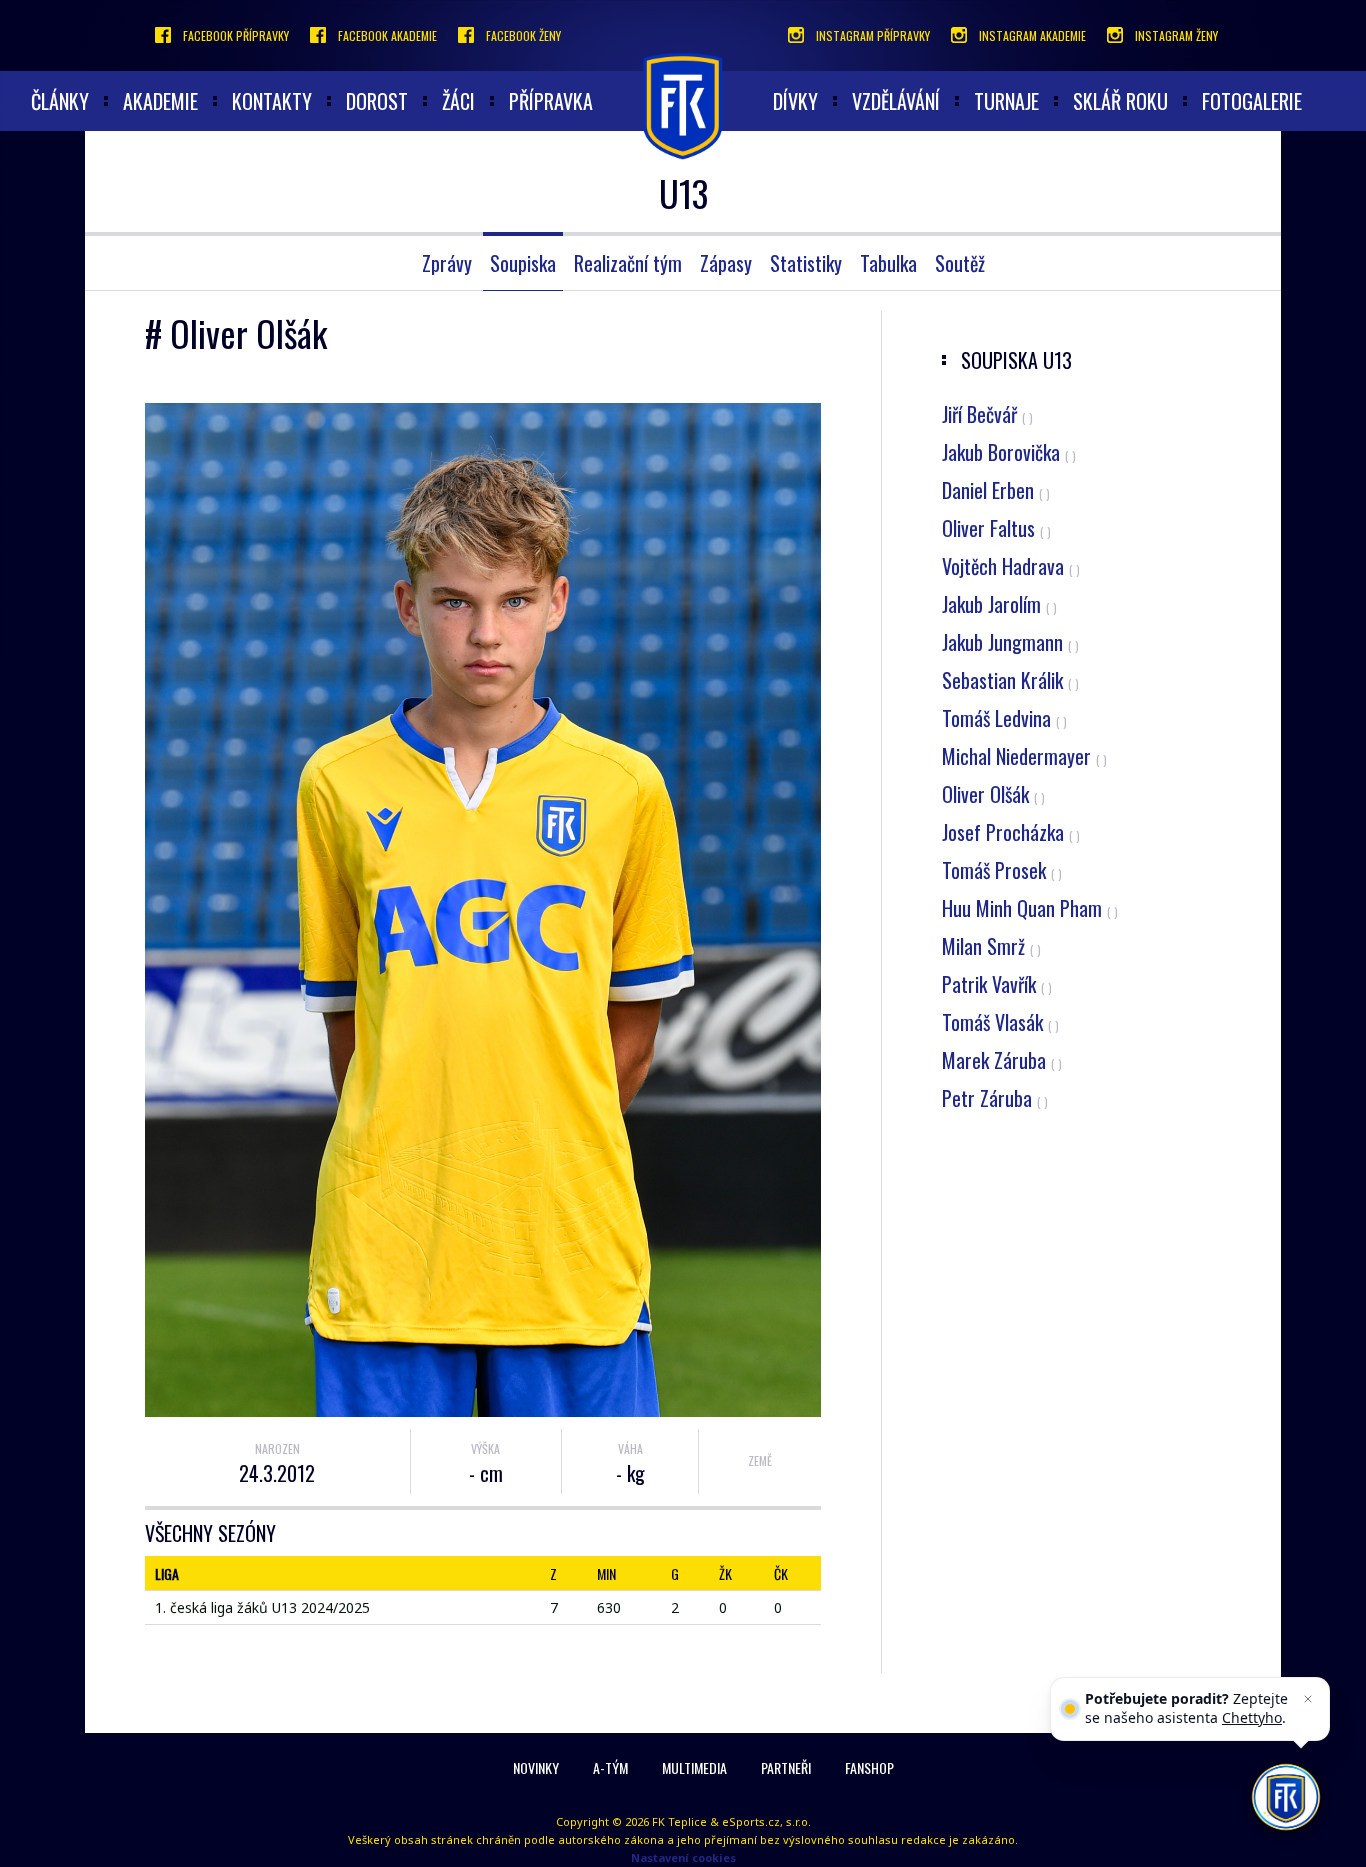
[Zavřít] (1308, 1699)
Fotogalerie (1252, 101)
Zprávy (447, 263)
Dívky (795, 101)
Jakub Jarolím (999, 604)
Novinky (536, 1767)
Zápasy (726, 263)
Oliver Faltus (996, 528)
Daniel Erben (996, 490)
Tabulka (888, 263)
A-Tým (610, 1767)
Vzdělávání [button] (896, 101)
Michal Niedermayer (1024, 756)
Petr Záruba (995, 1098)
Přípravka (551, 101)
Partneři (786, 1767)
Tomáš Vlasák (1000, 1022)
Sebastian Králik (1010, 680)
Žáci (458, 101)
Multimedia (694, 1767)
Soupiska (523, 263)
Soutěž (960, 263)
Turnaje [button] (1006, 101)
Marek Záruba (1002, 1060)
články (60, 101)
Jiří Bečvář (987, 414)
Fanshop (869, 1767)
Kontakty (272, 101)
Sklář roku (1120, 101)
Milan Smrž (991, 946)
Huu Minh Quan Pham (1030, 908)
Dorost (377, 101)
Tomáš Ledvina (1004, 718)
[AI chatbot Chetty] (1286, 1797)
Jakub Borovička (1009, 452)
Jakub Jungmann (1010, 642)
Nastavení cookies (683, 1857)
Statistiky (806, 263)
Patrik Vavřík (997, 984)
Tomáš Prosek (1002, 870)
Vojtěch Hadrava (1011, 566)
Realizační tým (628, 263)
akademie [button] (160, 101)
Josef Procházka (1011, 832)
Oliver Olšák (993, 794)
